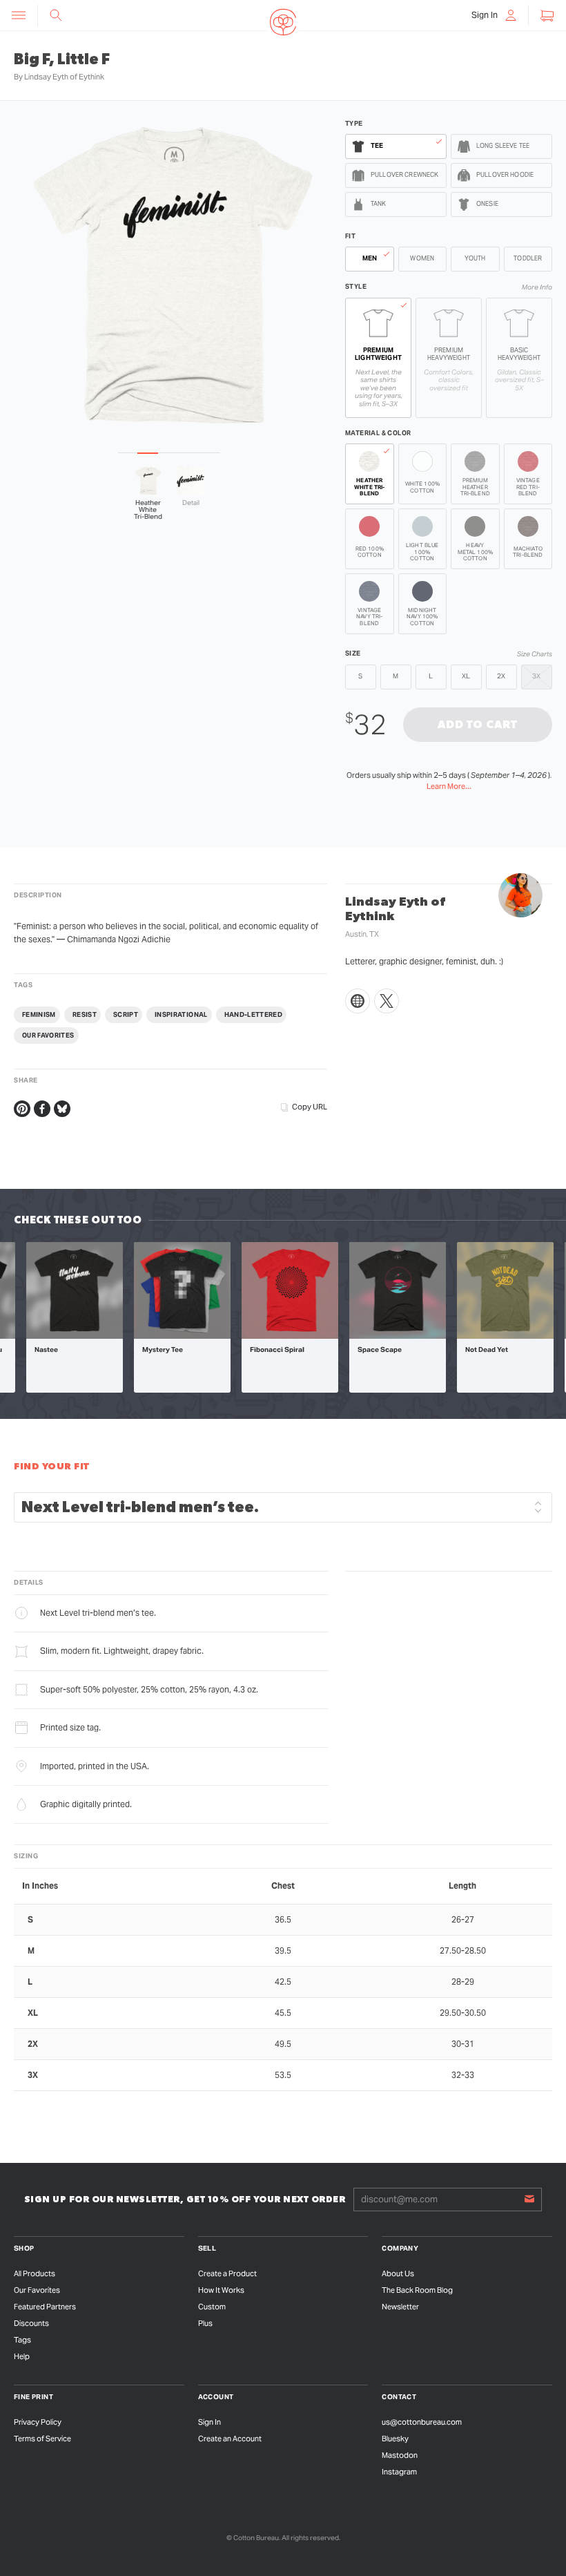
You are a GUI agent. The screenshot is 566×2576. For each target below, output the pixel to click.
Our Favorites (37, 2290)
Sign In (209, 2422)
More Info (537, 287)
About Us (398, 2273)
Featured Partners (45, 2307)
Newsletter (400, 2307)
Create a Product (227, 2273)
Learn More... (449, 786)
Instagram (399, 2472)
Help (22, 2356)
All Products (35, 2273)
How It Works (221, 2290)
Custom (212, 2307)
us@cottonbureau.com (422, 2422)
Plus (205, 2323)
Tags (22, 2340)
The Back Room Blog (417, 2290)
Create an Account (230, 2439)
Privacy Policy (38, 2422)
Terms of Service (42, 2439)
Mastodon (400, 2455)
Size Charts (535, 654)
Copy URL (310, 1107)
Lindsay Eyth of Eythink (64, 77)
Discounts (31, 2323)
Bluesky (395, 2439)
